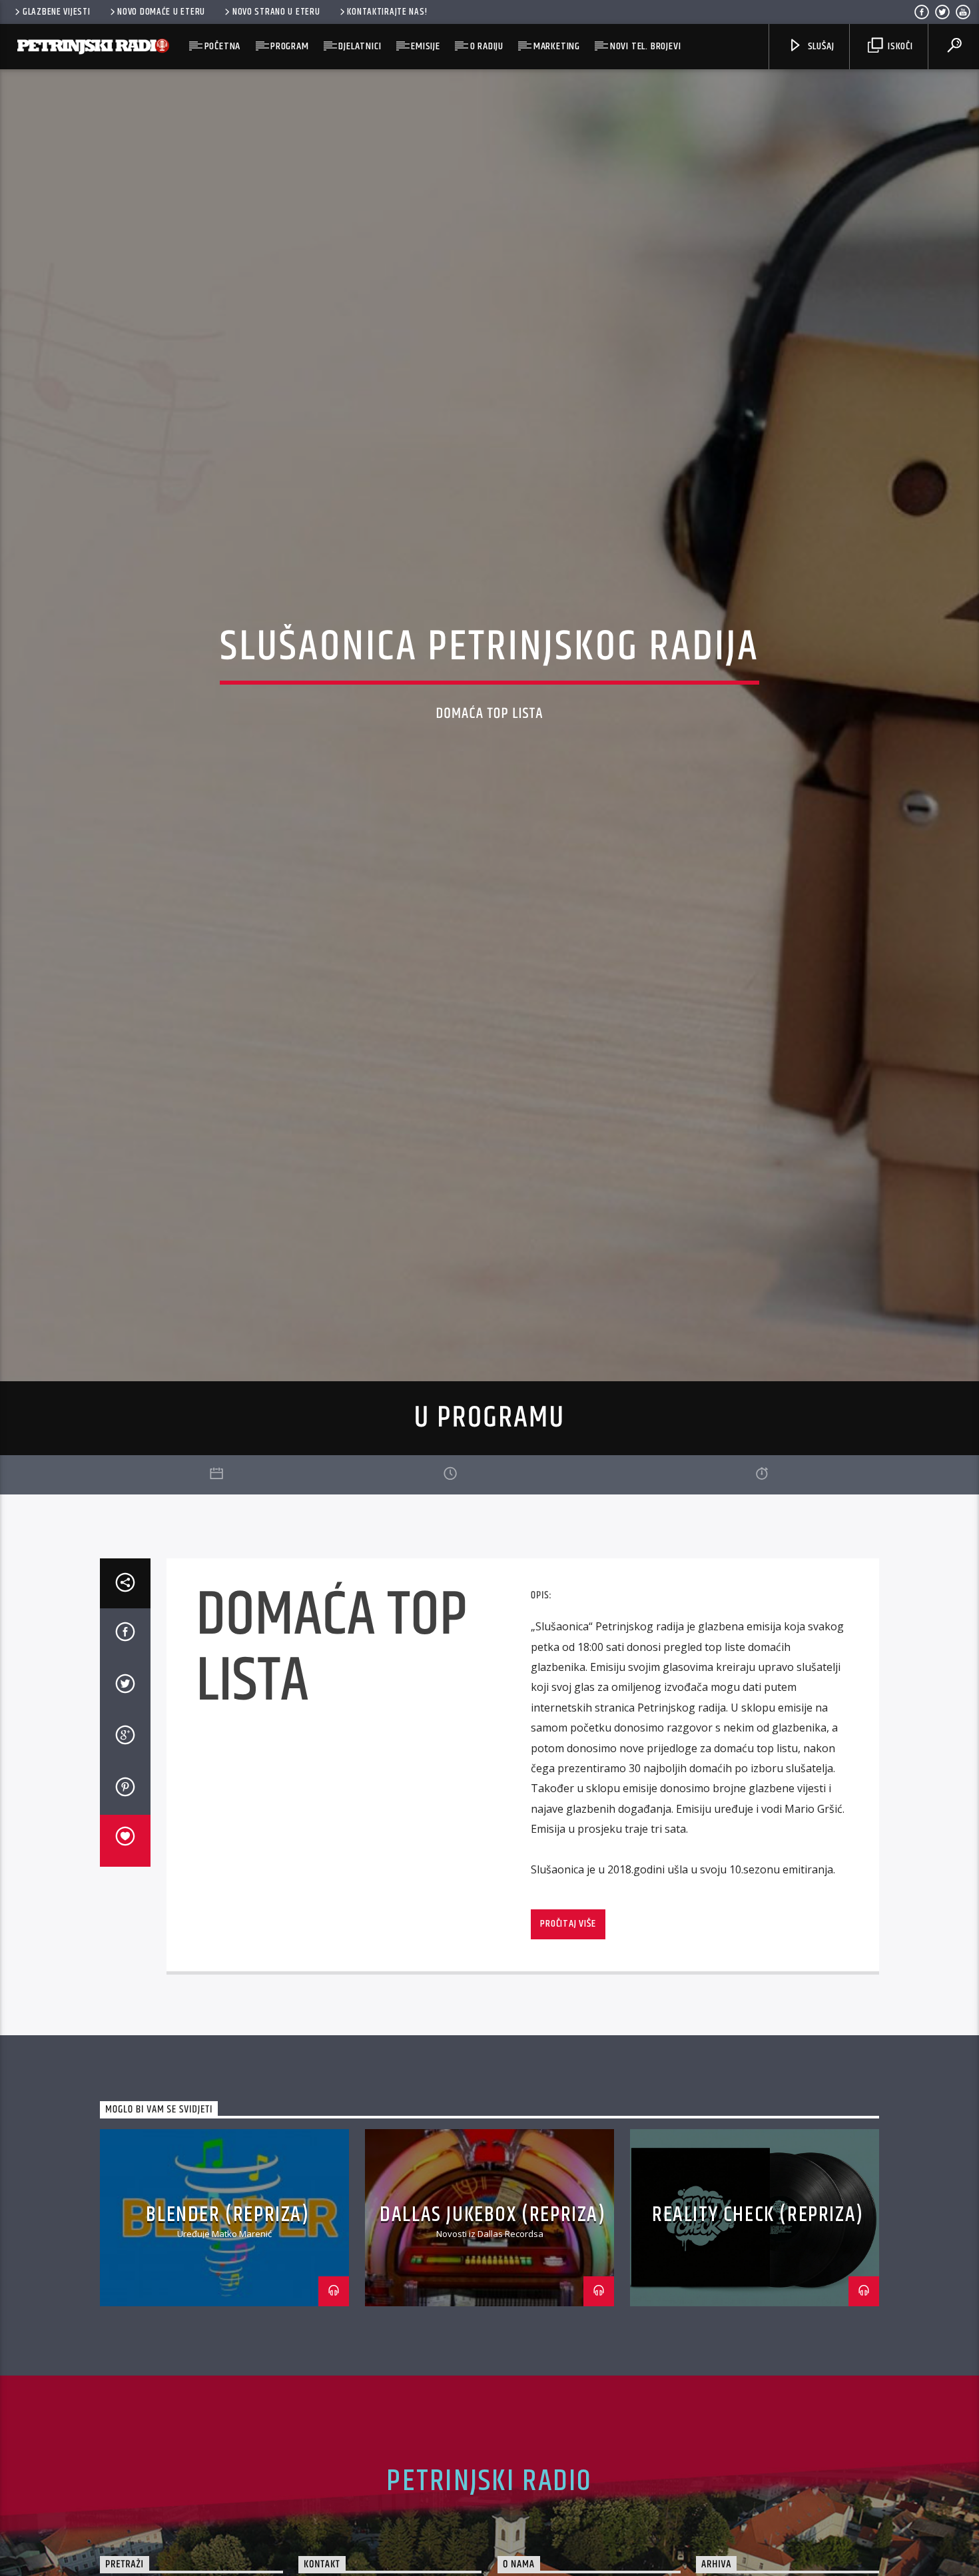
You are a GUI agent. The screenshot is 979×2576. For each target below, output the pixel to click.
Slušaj (820, 46)
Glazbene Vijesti (57, 12)
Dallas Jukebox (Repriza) (492, 2329)
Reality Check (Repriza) (758, 2329)
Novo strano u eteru (276, 12)
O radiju (487, 46)
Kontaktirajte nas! (387, 12)
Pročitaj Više (568, 2039)
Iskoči (899, 46)
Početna (223, 46)
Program (290, 46)
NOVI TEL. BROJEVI (646, 46)
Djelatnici (360, 46)
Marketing (557, 46)
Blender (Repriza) (227, 2329)
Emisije (426, 46)
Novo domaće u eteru (161, 12)
